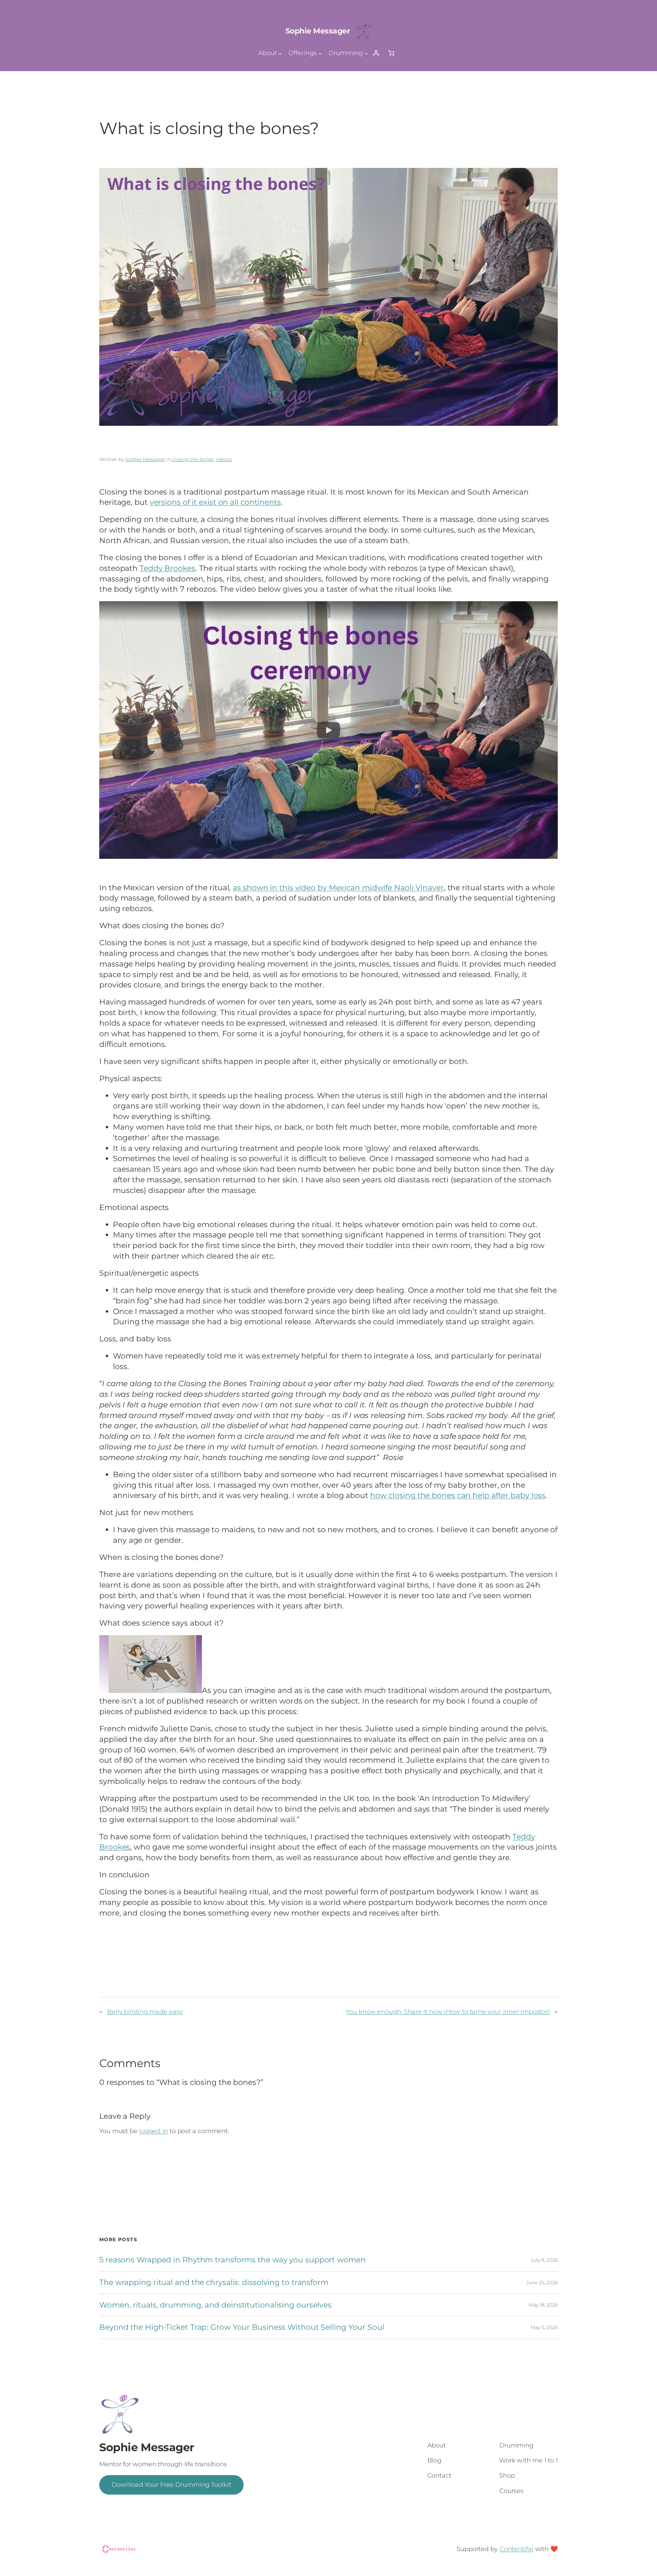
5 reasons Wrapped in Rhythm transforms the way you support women (233, 2260)
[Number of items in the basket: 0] (391, 53)
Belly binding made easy (145, 2012)
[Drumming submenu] (366, 53)
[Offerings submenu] (320, 53)
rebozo (224, 459)
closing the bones (193, 459)
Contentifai (517, 2549)
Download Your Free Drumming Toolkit (171, 2485)
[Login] (376, 53)
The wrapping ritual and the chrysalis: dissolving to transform (214, 2283)
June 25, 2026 (542, 2283)
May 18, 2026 (543, 2305)
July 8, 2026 (544, 2260)
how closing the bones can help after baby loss (458, 1495)
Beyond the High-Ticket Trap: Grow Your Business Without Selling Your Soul (242, 2328)
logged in (154, 2131)
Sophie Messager (318, 31)
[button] (328, 730)
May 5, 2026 (544, 2327)
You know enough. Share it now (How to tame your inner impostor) (448, 2012)
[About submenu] (280, 53)
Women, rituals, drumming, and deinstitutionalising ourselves (215, 2305)
